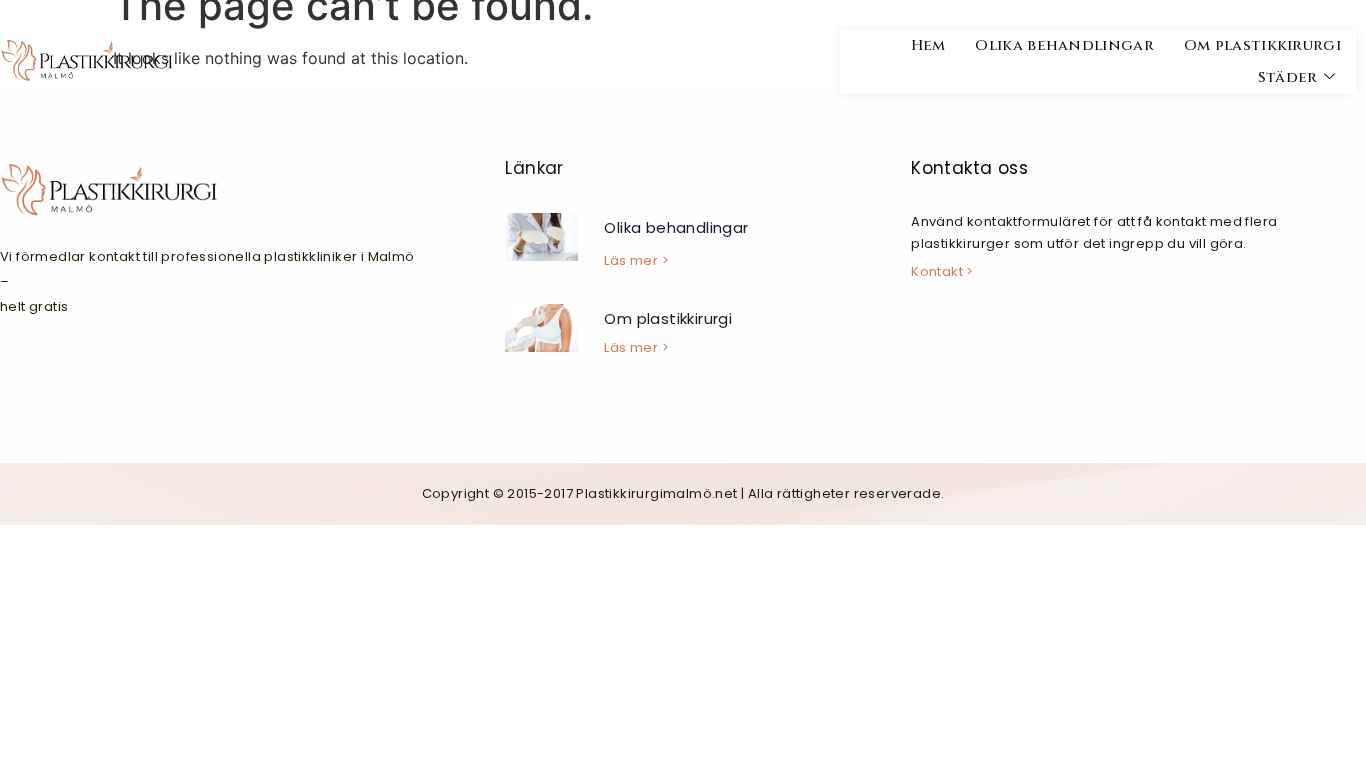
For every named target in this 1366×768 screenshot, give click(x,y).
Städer (1288, 77)
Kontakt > (942, 271)
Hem (928, 45)
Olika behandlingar (1064, 45)
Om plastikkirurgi (1262, 45)
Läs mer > (636, 260)
